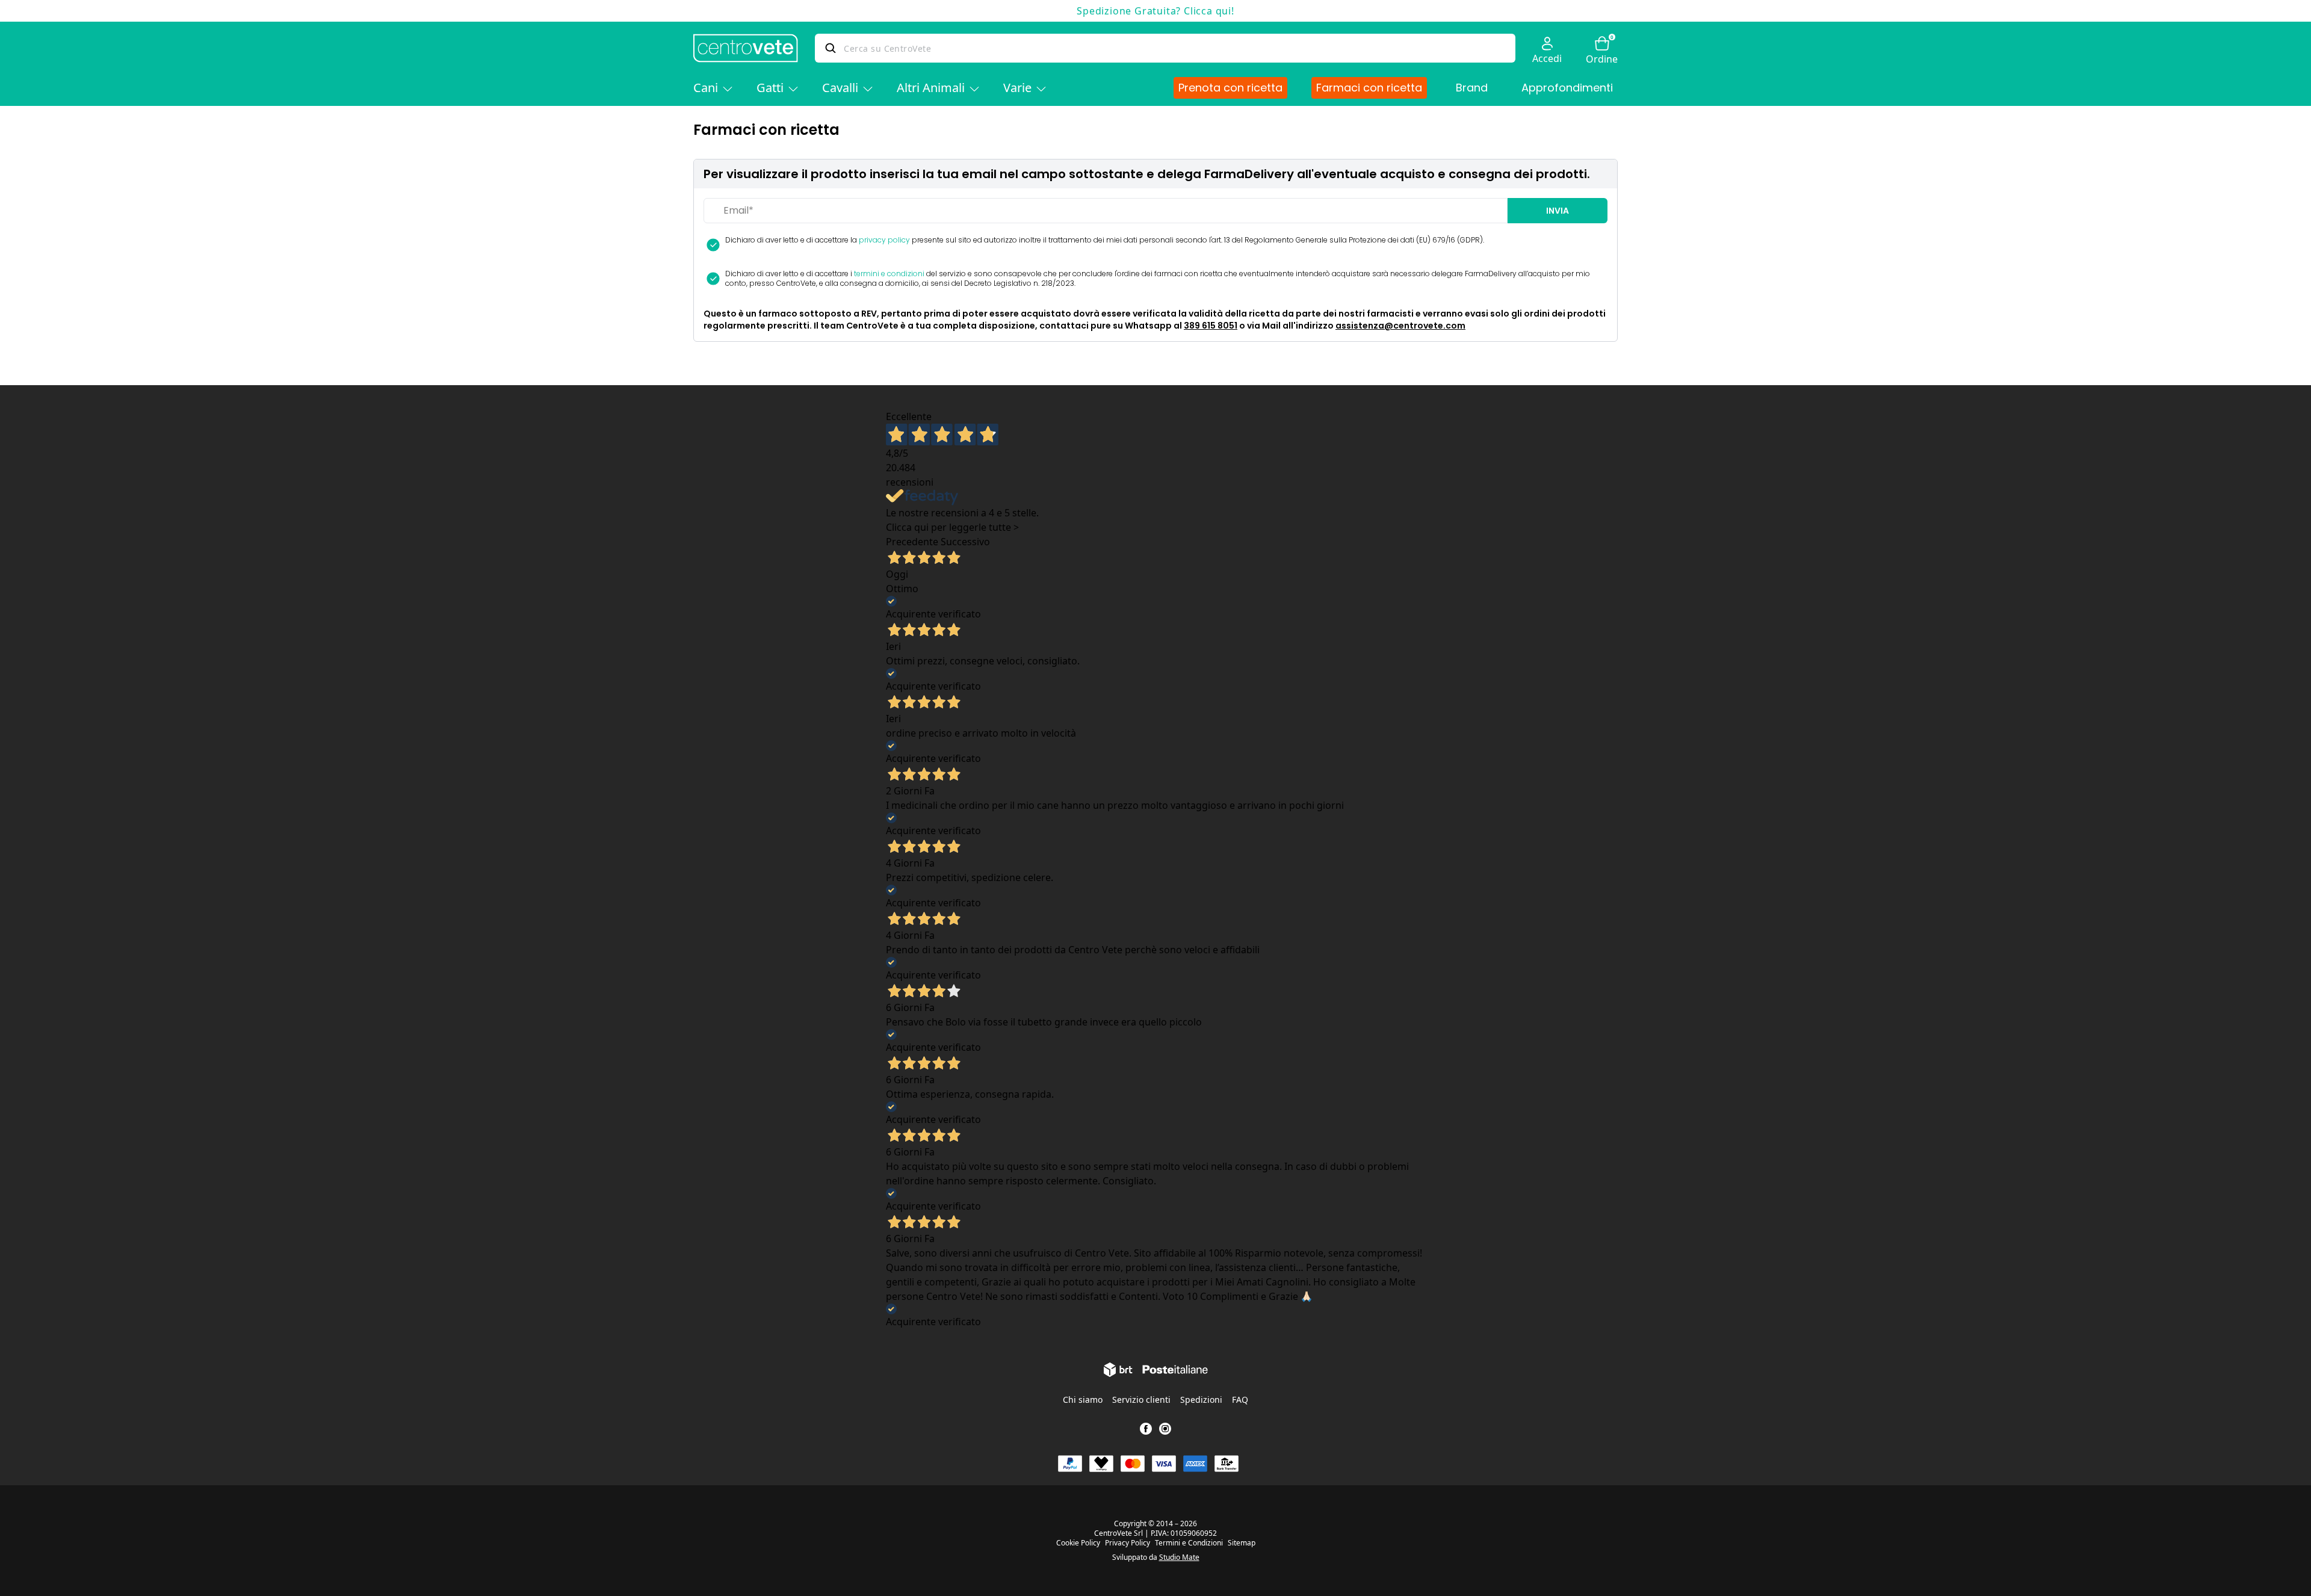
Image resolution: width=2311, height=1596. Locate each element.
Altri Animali (931, 88)
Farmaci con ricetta (1369, 88)
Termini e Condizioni (1189, 1543)
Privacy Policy (1128, 1543)
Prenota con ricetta (1230, 88)
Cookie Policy (1078, 1543)
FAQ (1240, 1400)
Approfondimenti (1567, 88)
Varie (1017, 88)
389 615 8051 (1211, 326)
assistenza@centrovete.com (1400, 326)
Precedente (912, 542)
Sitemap (1242, 1543)
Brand (1472, 88)
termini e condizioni (889, 274)
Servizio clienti (1141, 1400)
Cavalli (840, 88)
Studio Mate (1179, 1557)
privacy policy (884, 240)
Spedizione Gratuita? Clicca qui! (1155, 11)
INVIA (1558, 211)
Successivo (965, 542)
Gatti (770, 88)
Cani (706, 88)
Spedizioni (1201, 1400)
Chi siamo (1083, 1400)
